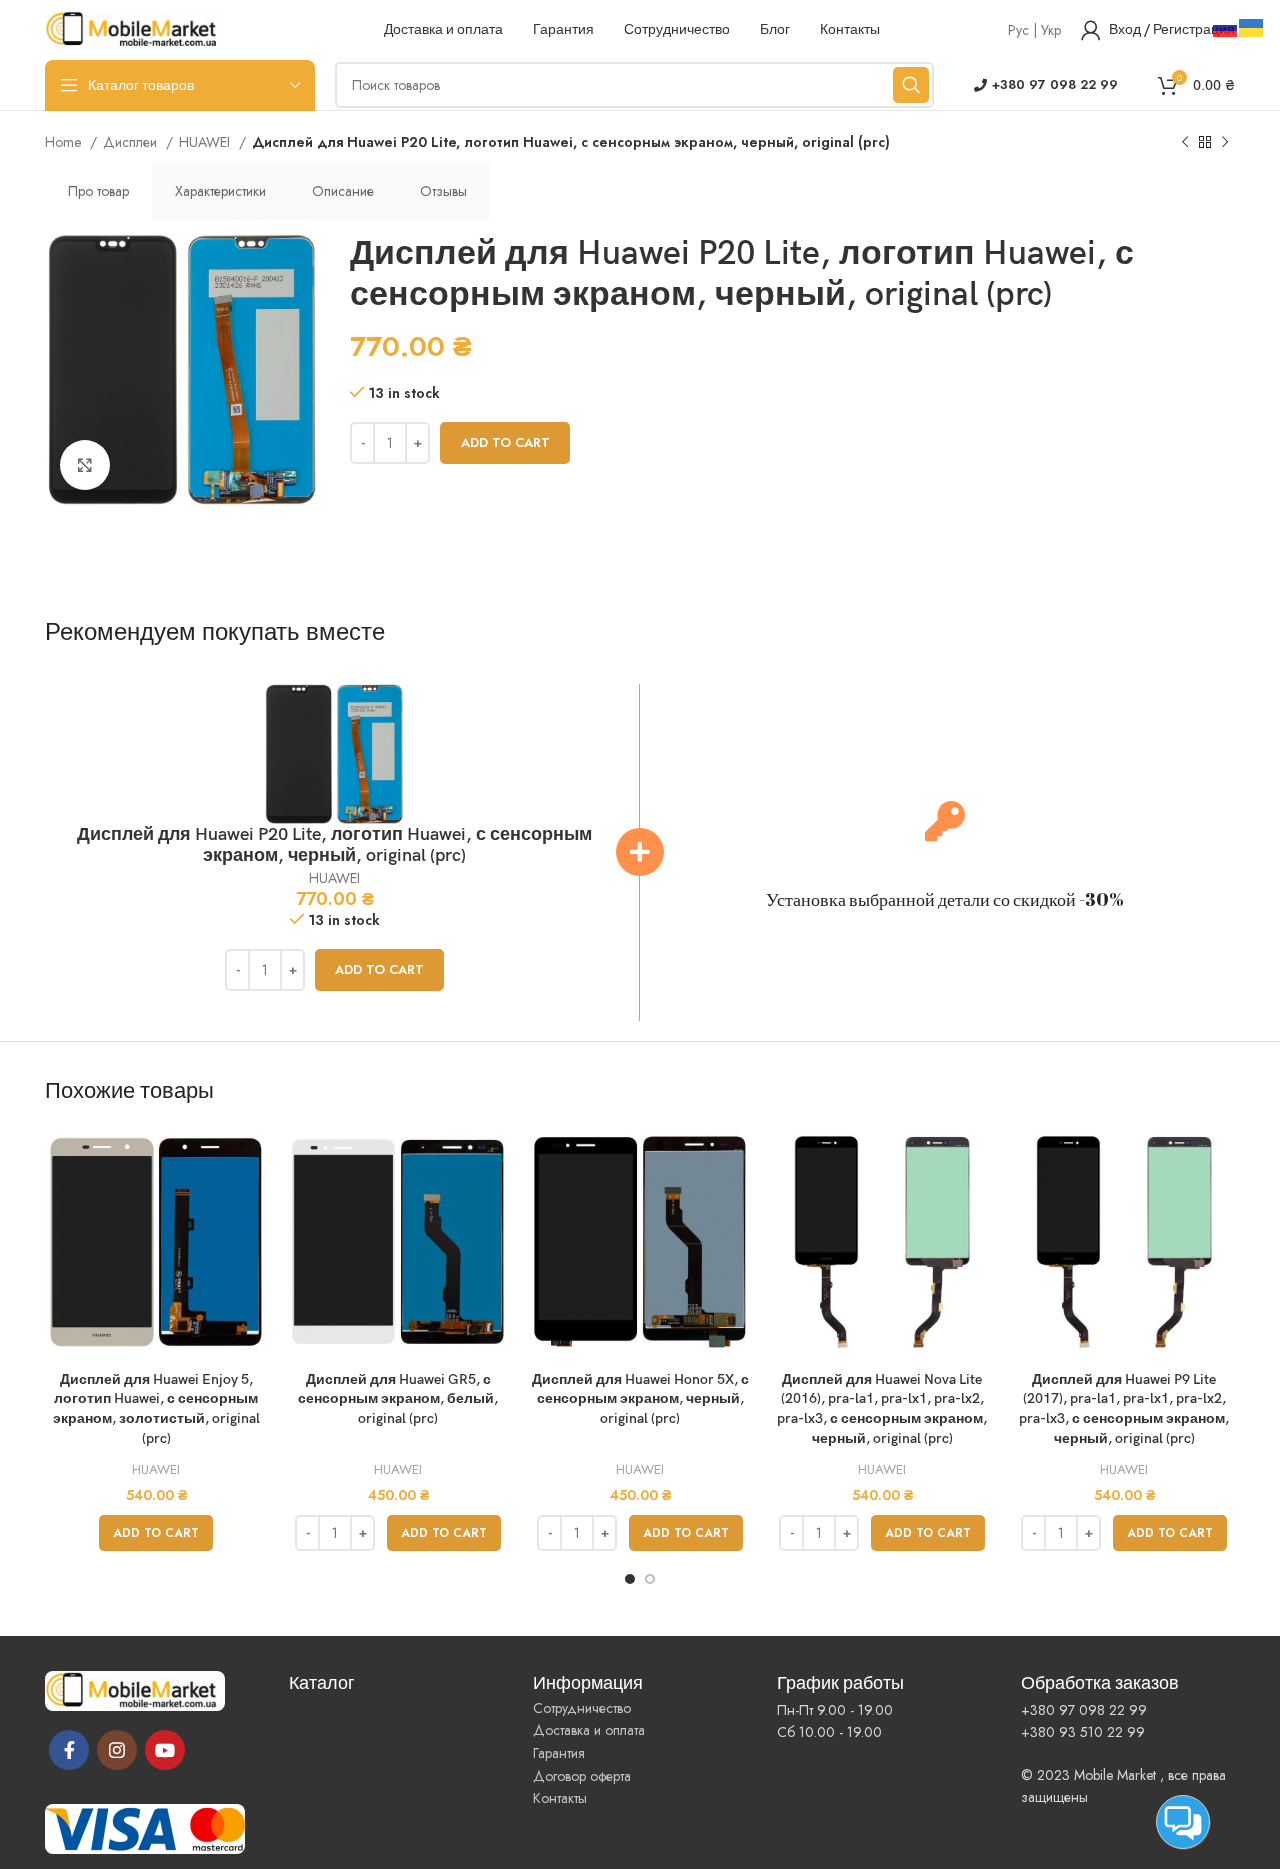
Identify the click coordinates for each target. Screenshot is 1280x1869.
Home (65, 142)
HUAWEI (206, 142)
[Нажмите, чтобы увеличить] (85, 465)
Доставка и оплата (589, 1730)
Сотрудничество (582, 1708)
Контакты (560, 1798)
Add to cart (505, 442)
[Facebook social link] (69, 1750)
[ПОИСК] (911, 85)
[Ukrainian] (1252, 26)
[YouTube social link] (165, 1750)
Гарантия (559, 1753)
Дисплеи (132, 142)
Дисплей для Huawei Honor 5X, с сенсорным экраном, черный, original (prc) (640, 1399)
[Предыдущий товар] (1185, 143)
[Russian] (1226, 26)
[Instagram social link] (117, 1750)
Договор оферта (582, 1776)
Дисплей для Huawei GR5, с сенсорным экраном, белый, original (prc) (398, 1399)
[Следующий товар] (1225, 143)
